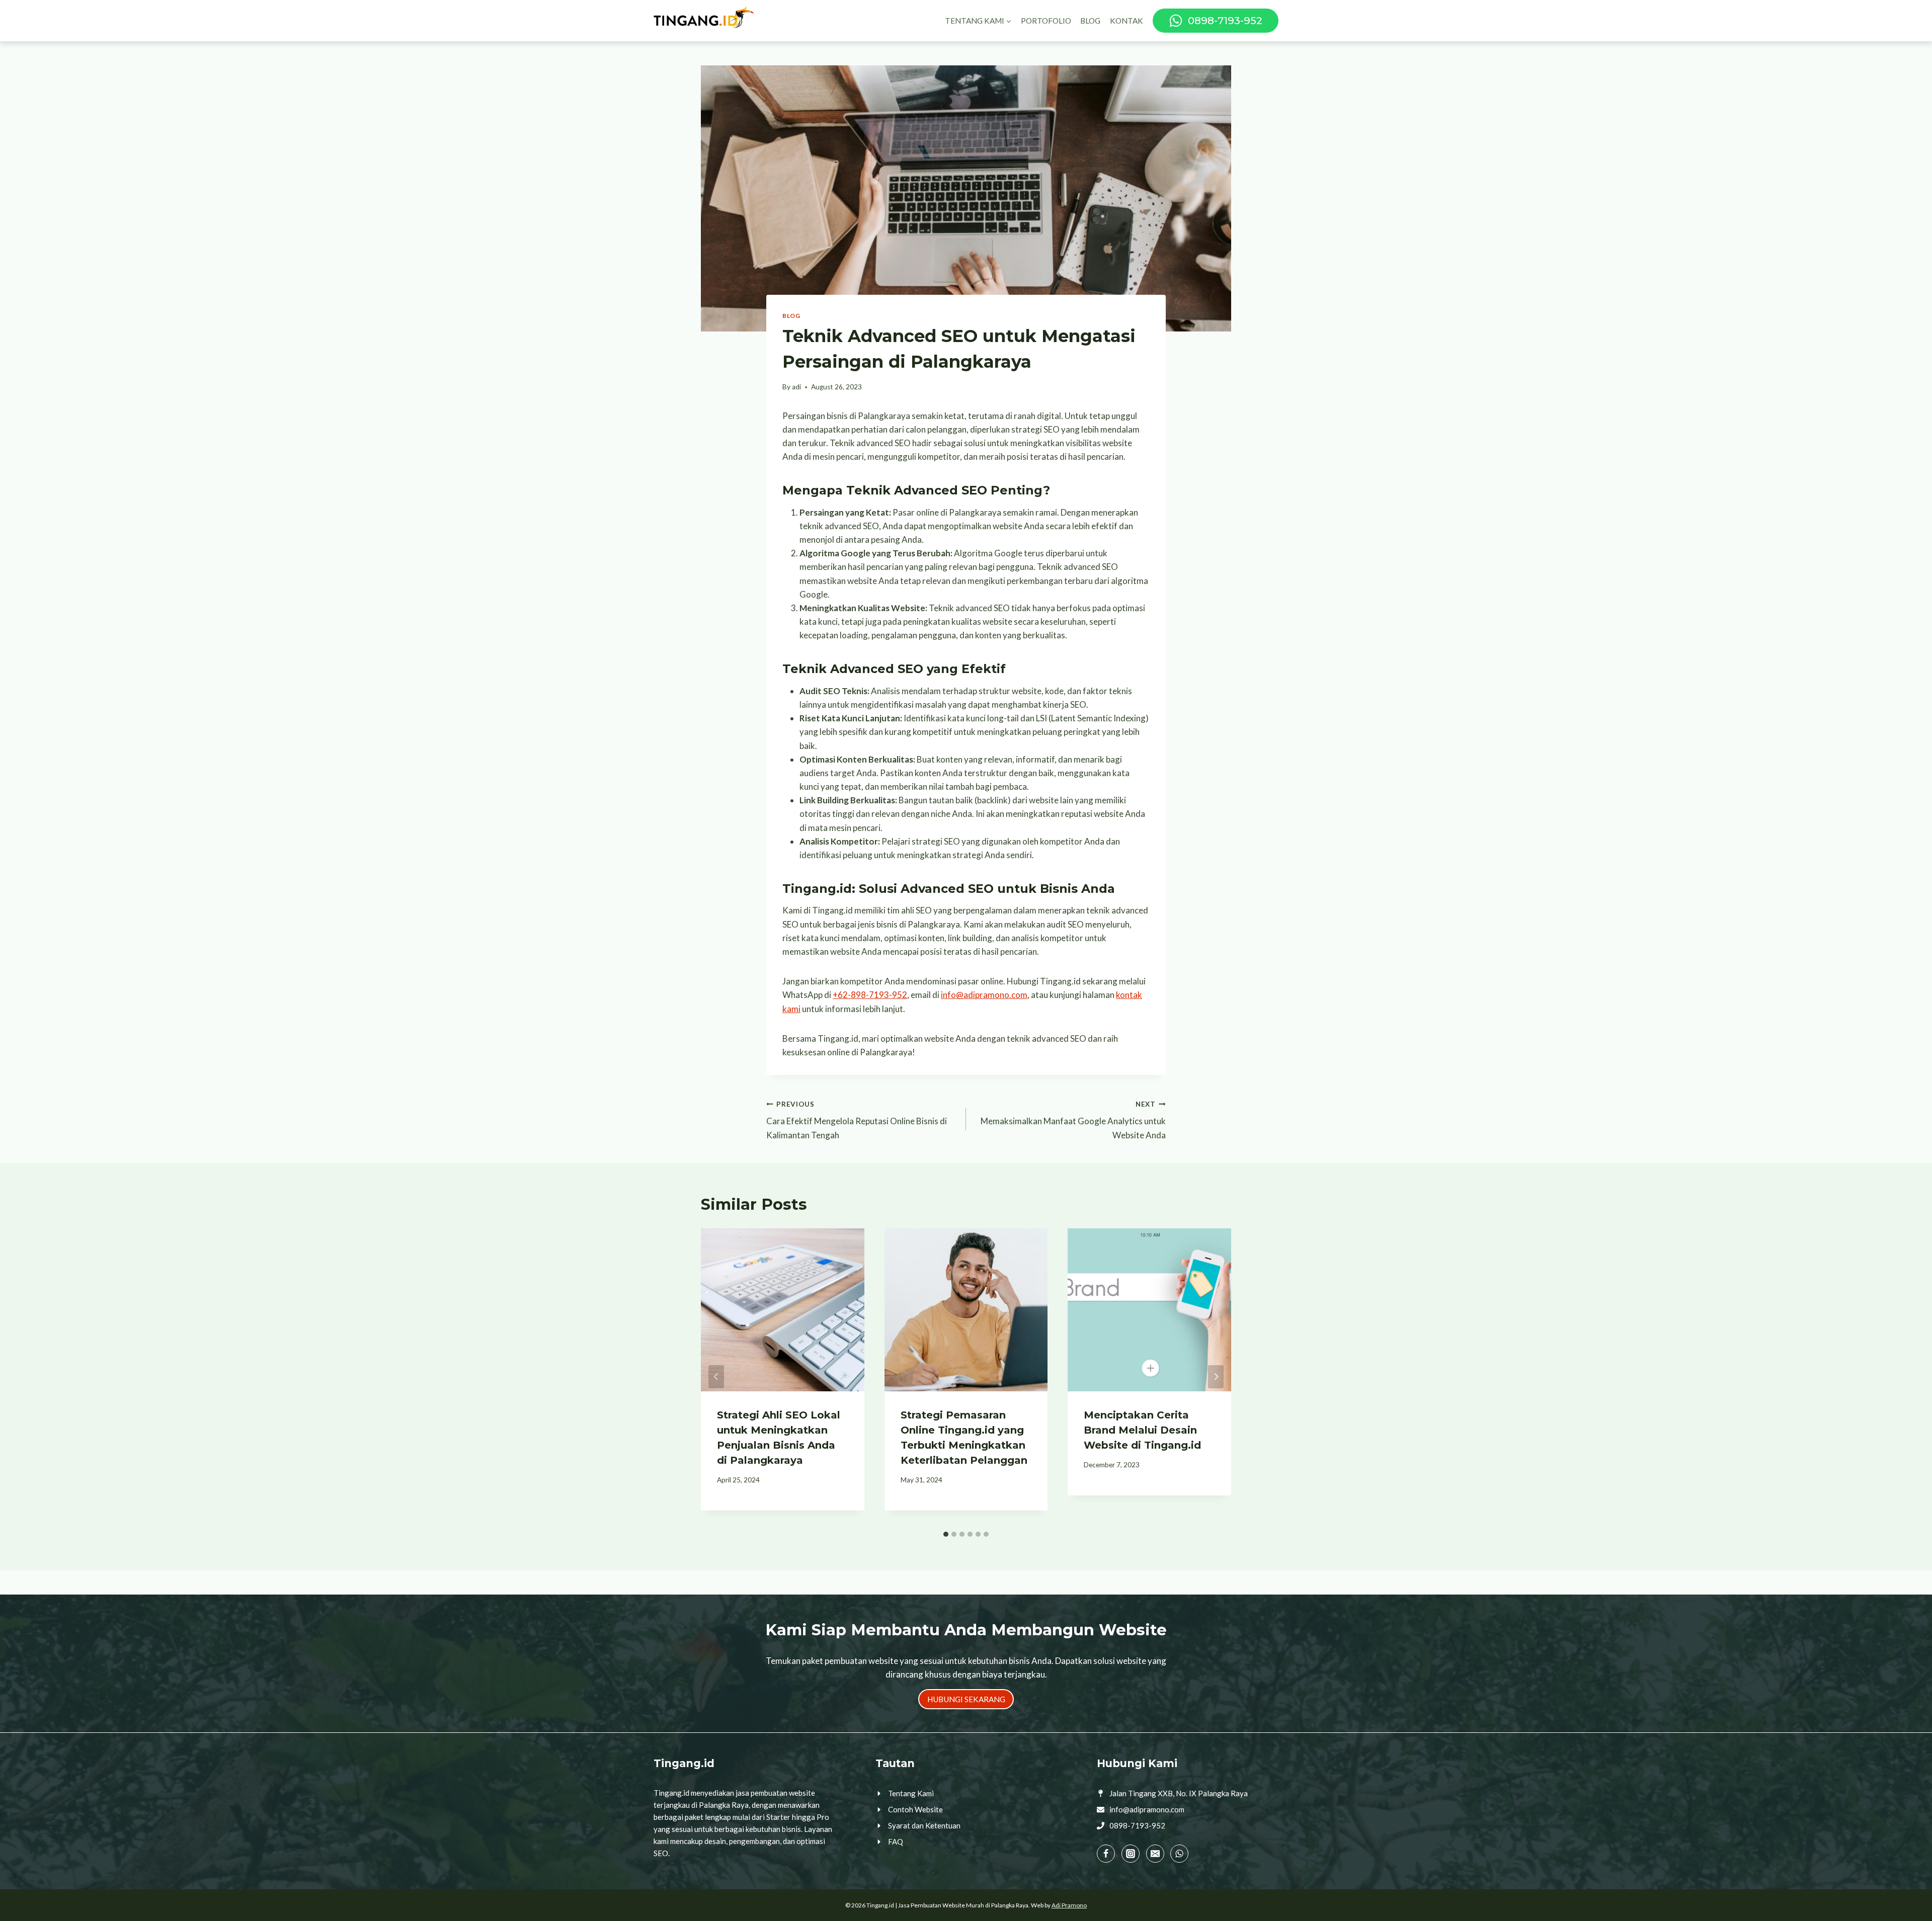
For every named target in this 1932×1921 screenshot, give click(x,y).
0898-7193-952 (1137, 1825)
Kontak (1126, 21)
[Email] (1155, 1854)
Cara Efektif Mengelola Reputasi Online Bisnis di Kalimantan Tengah (857, 1120)
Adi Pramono (1069, 1905)
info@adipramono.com (984, 995)
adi (796, 387)
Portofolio (1046, 21)
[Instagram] (1131, 1854)
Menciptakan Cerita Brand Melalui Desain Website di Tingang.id (1142, 1430)
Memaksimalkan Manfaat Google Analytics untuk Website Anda (1073, 1120)
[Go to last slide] (716, 1377)
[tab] (946, 1534)
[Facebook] (1106, 1854)
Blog (1090, 21)
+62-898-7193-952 (870, 995)
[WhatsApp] (1179, 1854)
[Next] (1216, 1377)
